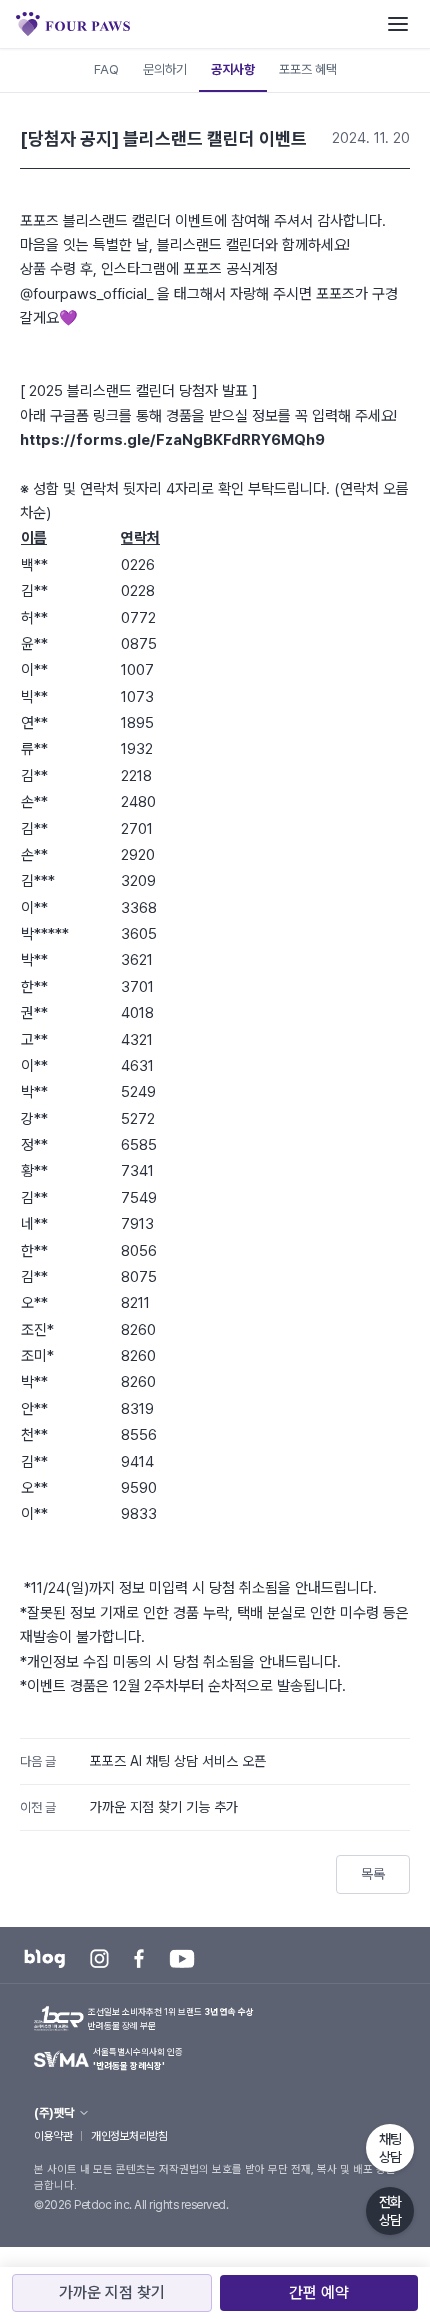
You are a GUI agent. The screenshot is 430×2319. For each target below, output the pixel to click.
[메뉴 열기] (398, 24)
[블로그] (44, 1959)
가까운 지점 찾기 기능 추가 (164, 1807)
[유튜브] (182, 1959)
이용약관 (53, 2136)
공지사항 (233, 69)
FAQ (106, 69)
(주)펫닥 (54, 2113)
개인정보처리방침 (129, 2136)
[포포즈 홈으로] (73, 24)
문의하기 (165, 69)
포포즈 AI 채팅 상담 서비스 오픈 (178, 1761)
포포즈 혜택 (308, 69)
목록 (373, 1874)
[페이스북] (139, 1959)
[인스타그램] (99, 1959)
